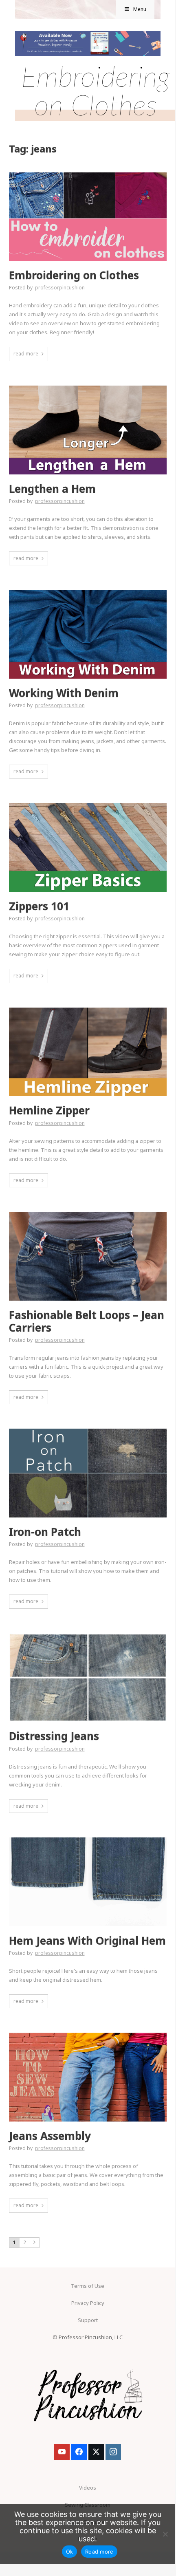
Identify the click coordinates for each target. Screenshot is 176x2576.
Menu (140, 9)
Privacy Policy (88, 2303)
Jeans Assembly (50, 2136)
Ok (70, 2552)
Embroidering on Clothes (74, 275)
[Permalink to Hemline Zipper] (88, 1010)
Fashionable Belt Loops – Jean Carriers (87, 1321)
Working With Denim (64, 693)
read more (26, 354)
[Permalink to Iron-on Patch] (88, 1431)
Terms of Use (88, 2286)
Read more (99, 2552)
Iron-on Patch (45, 1532)
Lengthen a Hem (52, 489)
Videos (88, 2488)
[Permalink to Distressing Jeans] (88, 1636)
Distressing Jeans (54, 1736)
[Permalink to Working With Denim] (88, 592)
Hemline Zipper (49, 1110)
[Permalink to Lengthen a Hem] (88, 388)
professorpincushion (60, 288)
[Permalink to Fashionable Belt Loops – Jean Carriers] (88, 1214)
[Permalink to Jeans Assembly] (88, 2035)
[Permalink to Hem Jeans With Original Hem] (88, 1840)
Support (88, 2320)
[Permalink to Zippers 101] (88, 805)
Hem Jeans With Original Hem (87, 1941)
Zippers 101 (39, 906)
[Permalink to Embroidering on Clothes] (88, 175)
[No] (165, 2534)
